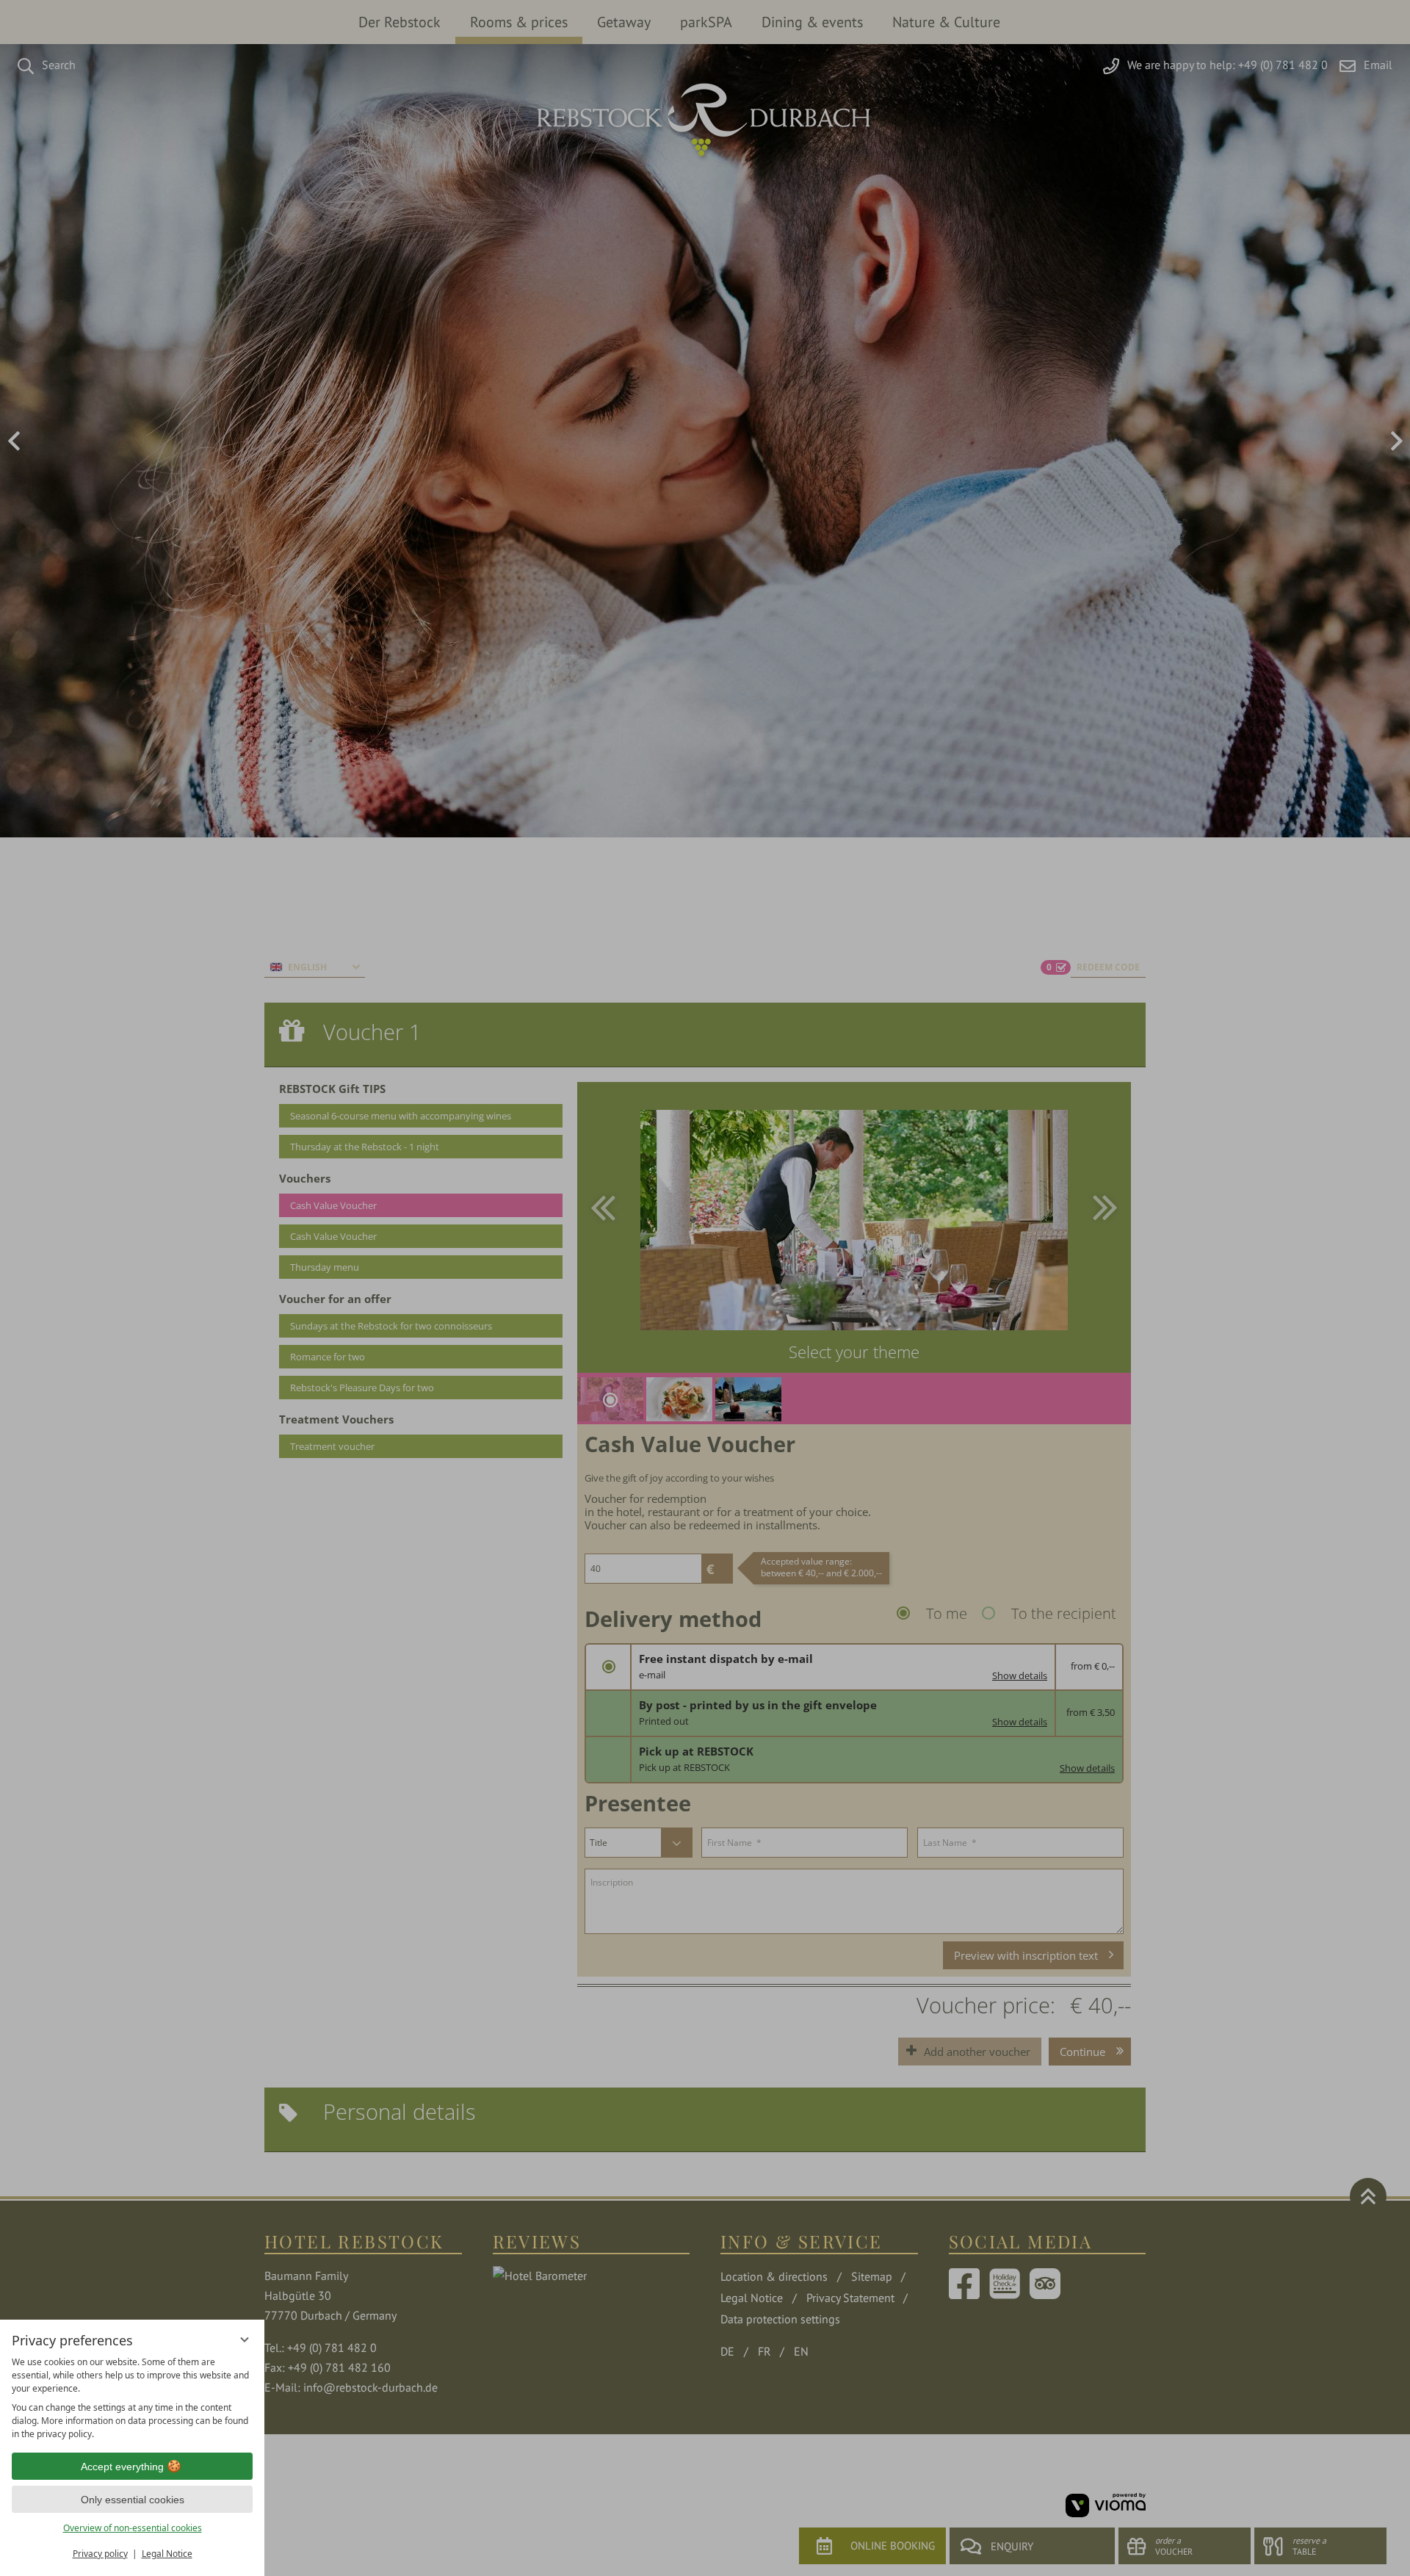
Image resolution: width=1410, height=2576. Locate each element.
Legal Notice (167, 2554)
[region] (132, 2398)
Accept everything (122, 2467)
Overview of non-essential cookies (133, 2528)
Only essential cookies (133, 2500)
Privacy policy (100, 2554)
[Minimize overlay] (245, 2339)
